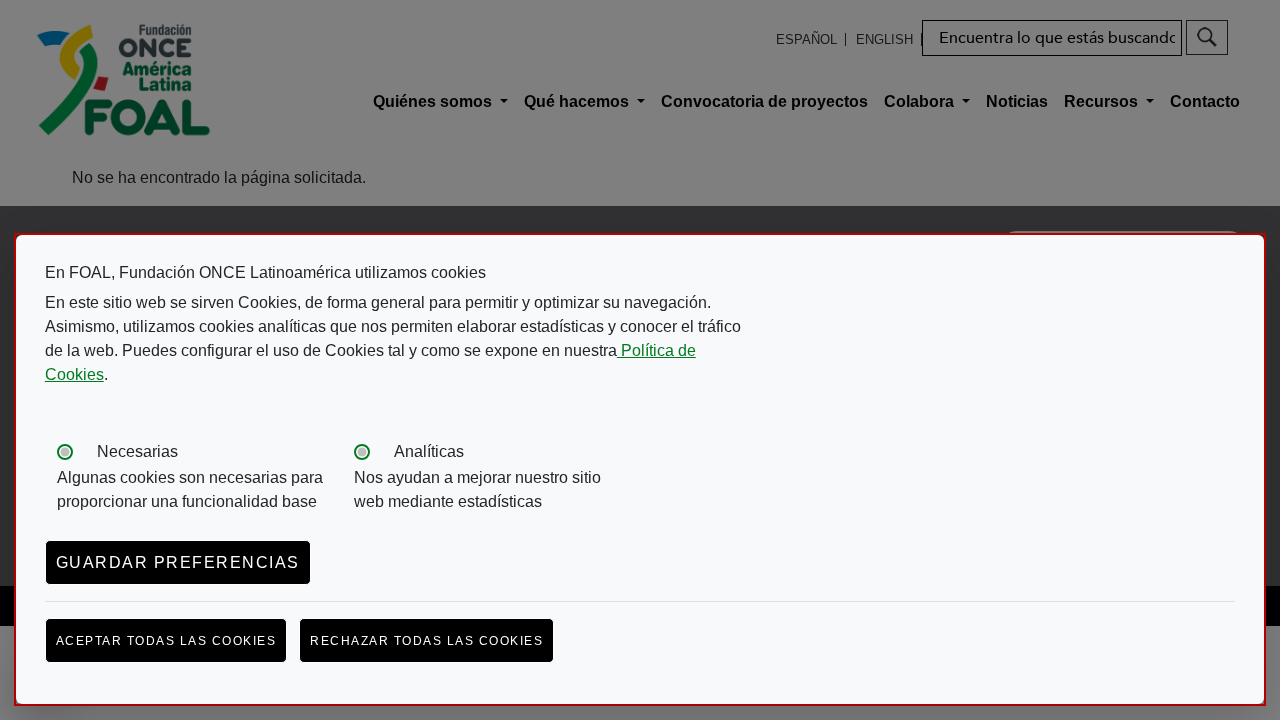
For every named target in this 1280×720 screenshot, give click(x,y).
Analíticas (429, 451)
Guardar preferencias (178, 562)
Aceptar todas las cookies (166, 641)
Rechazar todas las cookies (426, 641)
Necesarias (137, 451)
